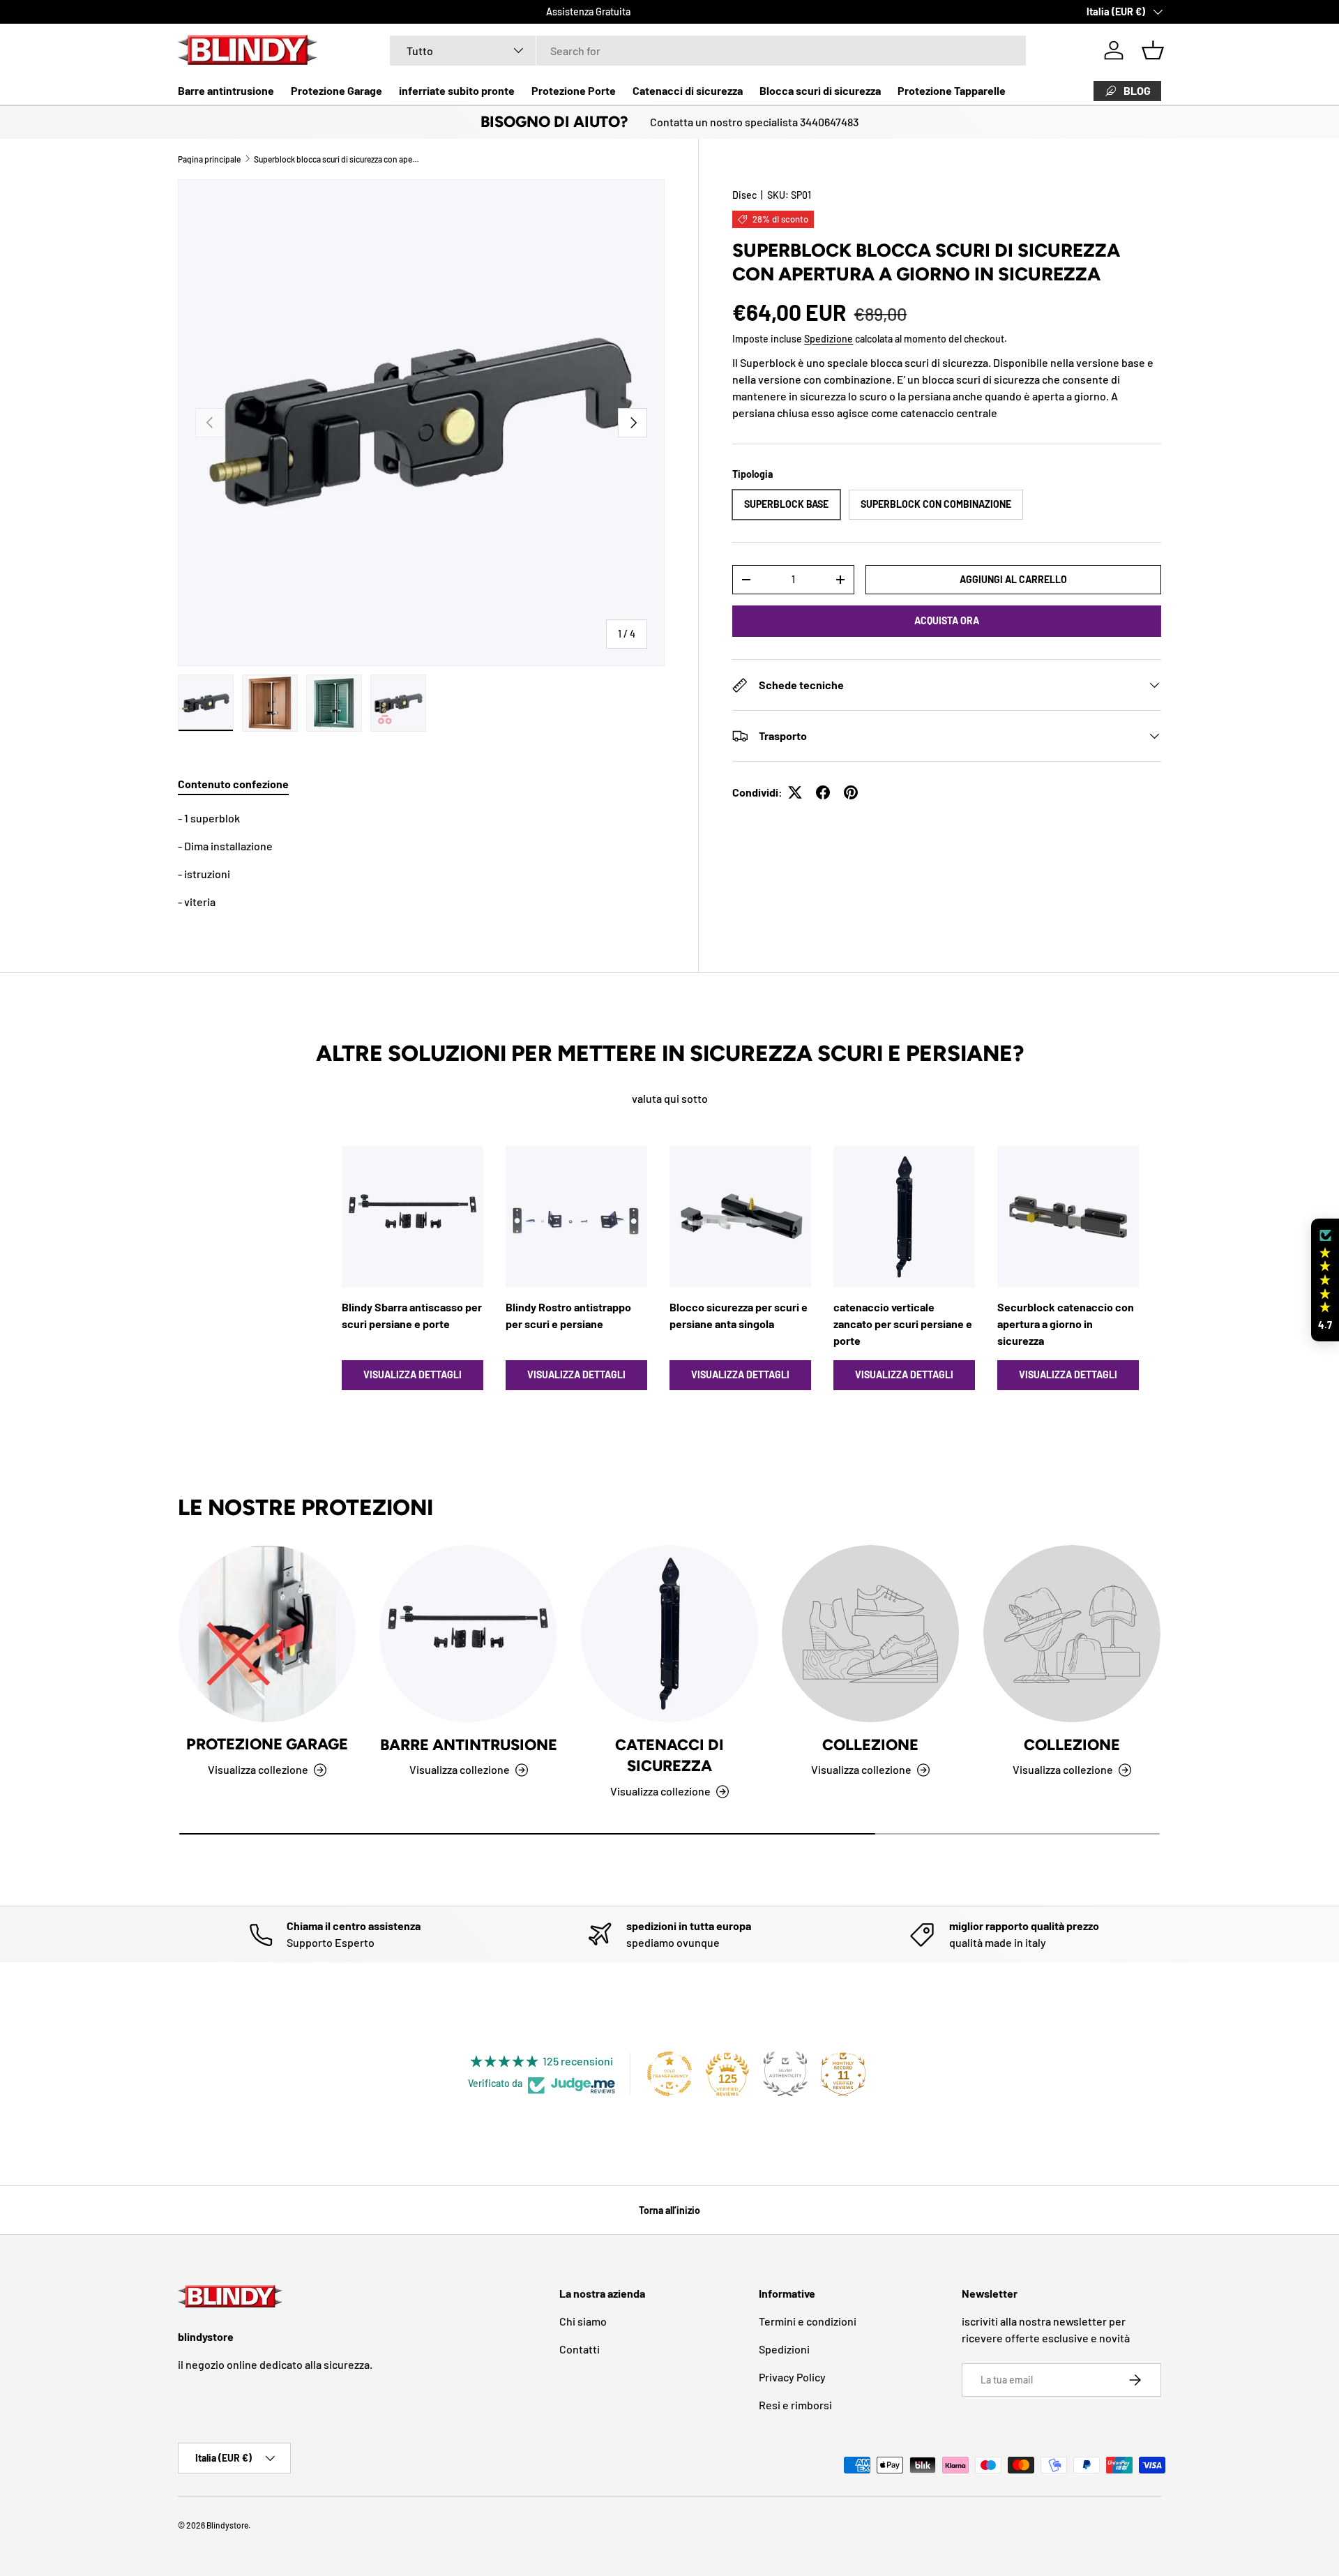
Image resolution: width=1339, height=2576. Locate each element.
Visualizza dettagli (413, 1374)
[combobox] (708, 51)
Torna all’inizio (669, 2210)
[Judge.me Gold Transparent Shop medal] (669, 2074)
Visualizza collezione (861, 1769)
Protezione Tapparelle (952, 90)
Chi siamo (583, 2321)
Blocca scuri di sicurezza (820, 90)
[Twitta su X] (795, 792)
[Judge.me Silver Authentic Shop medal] (785, 2074)
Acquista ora (947, 620)
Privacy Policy (792, 2377)
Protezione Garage (336, 90)
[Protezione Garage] (267, 1634)
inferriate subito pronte (457, 90)
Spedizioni (784, 2349)
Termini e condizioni (808, 2321)
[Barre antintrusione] (468, 1634)
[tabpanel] (421, 860)
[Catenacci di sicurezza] (669, 1634)
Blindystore (227, 2525)
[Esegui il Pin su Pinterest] (851, 792)
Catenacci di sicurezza (688, 90)
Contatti (580, 2349)
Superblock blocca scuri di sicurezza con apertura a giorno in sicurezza (338, 159)
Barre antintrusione (226, 90)
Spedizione (829, 339)
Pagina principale (209, 159)
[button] (1153, 50)
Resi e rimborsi (795, 2405)
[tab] (233, 784)
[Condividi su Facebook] (823, 792)
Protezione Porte (574, 90)
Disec (744, 195)
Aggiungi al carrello (1013, 579)
